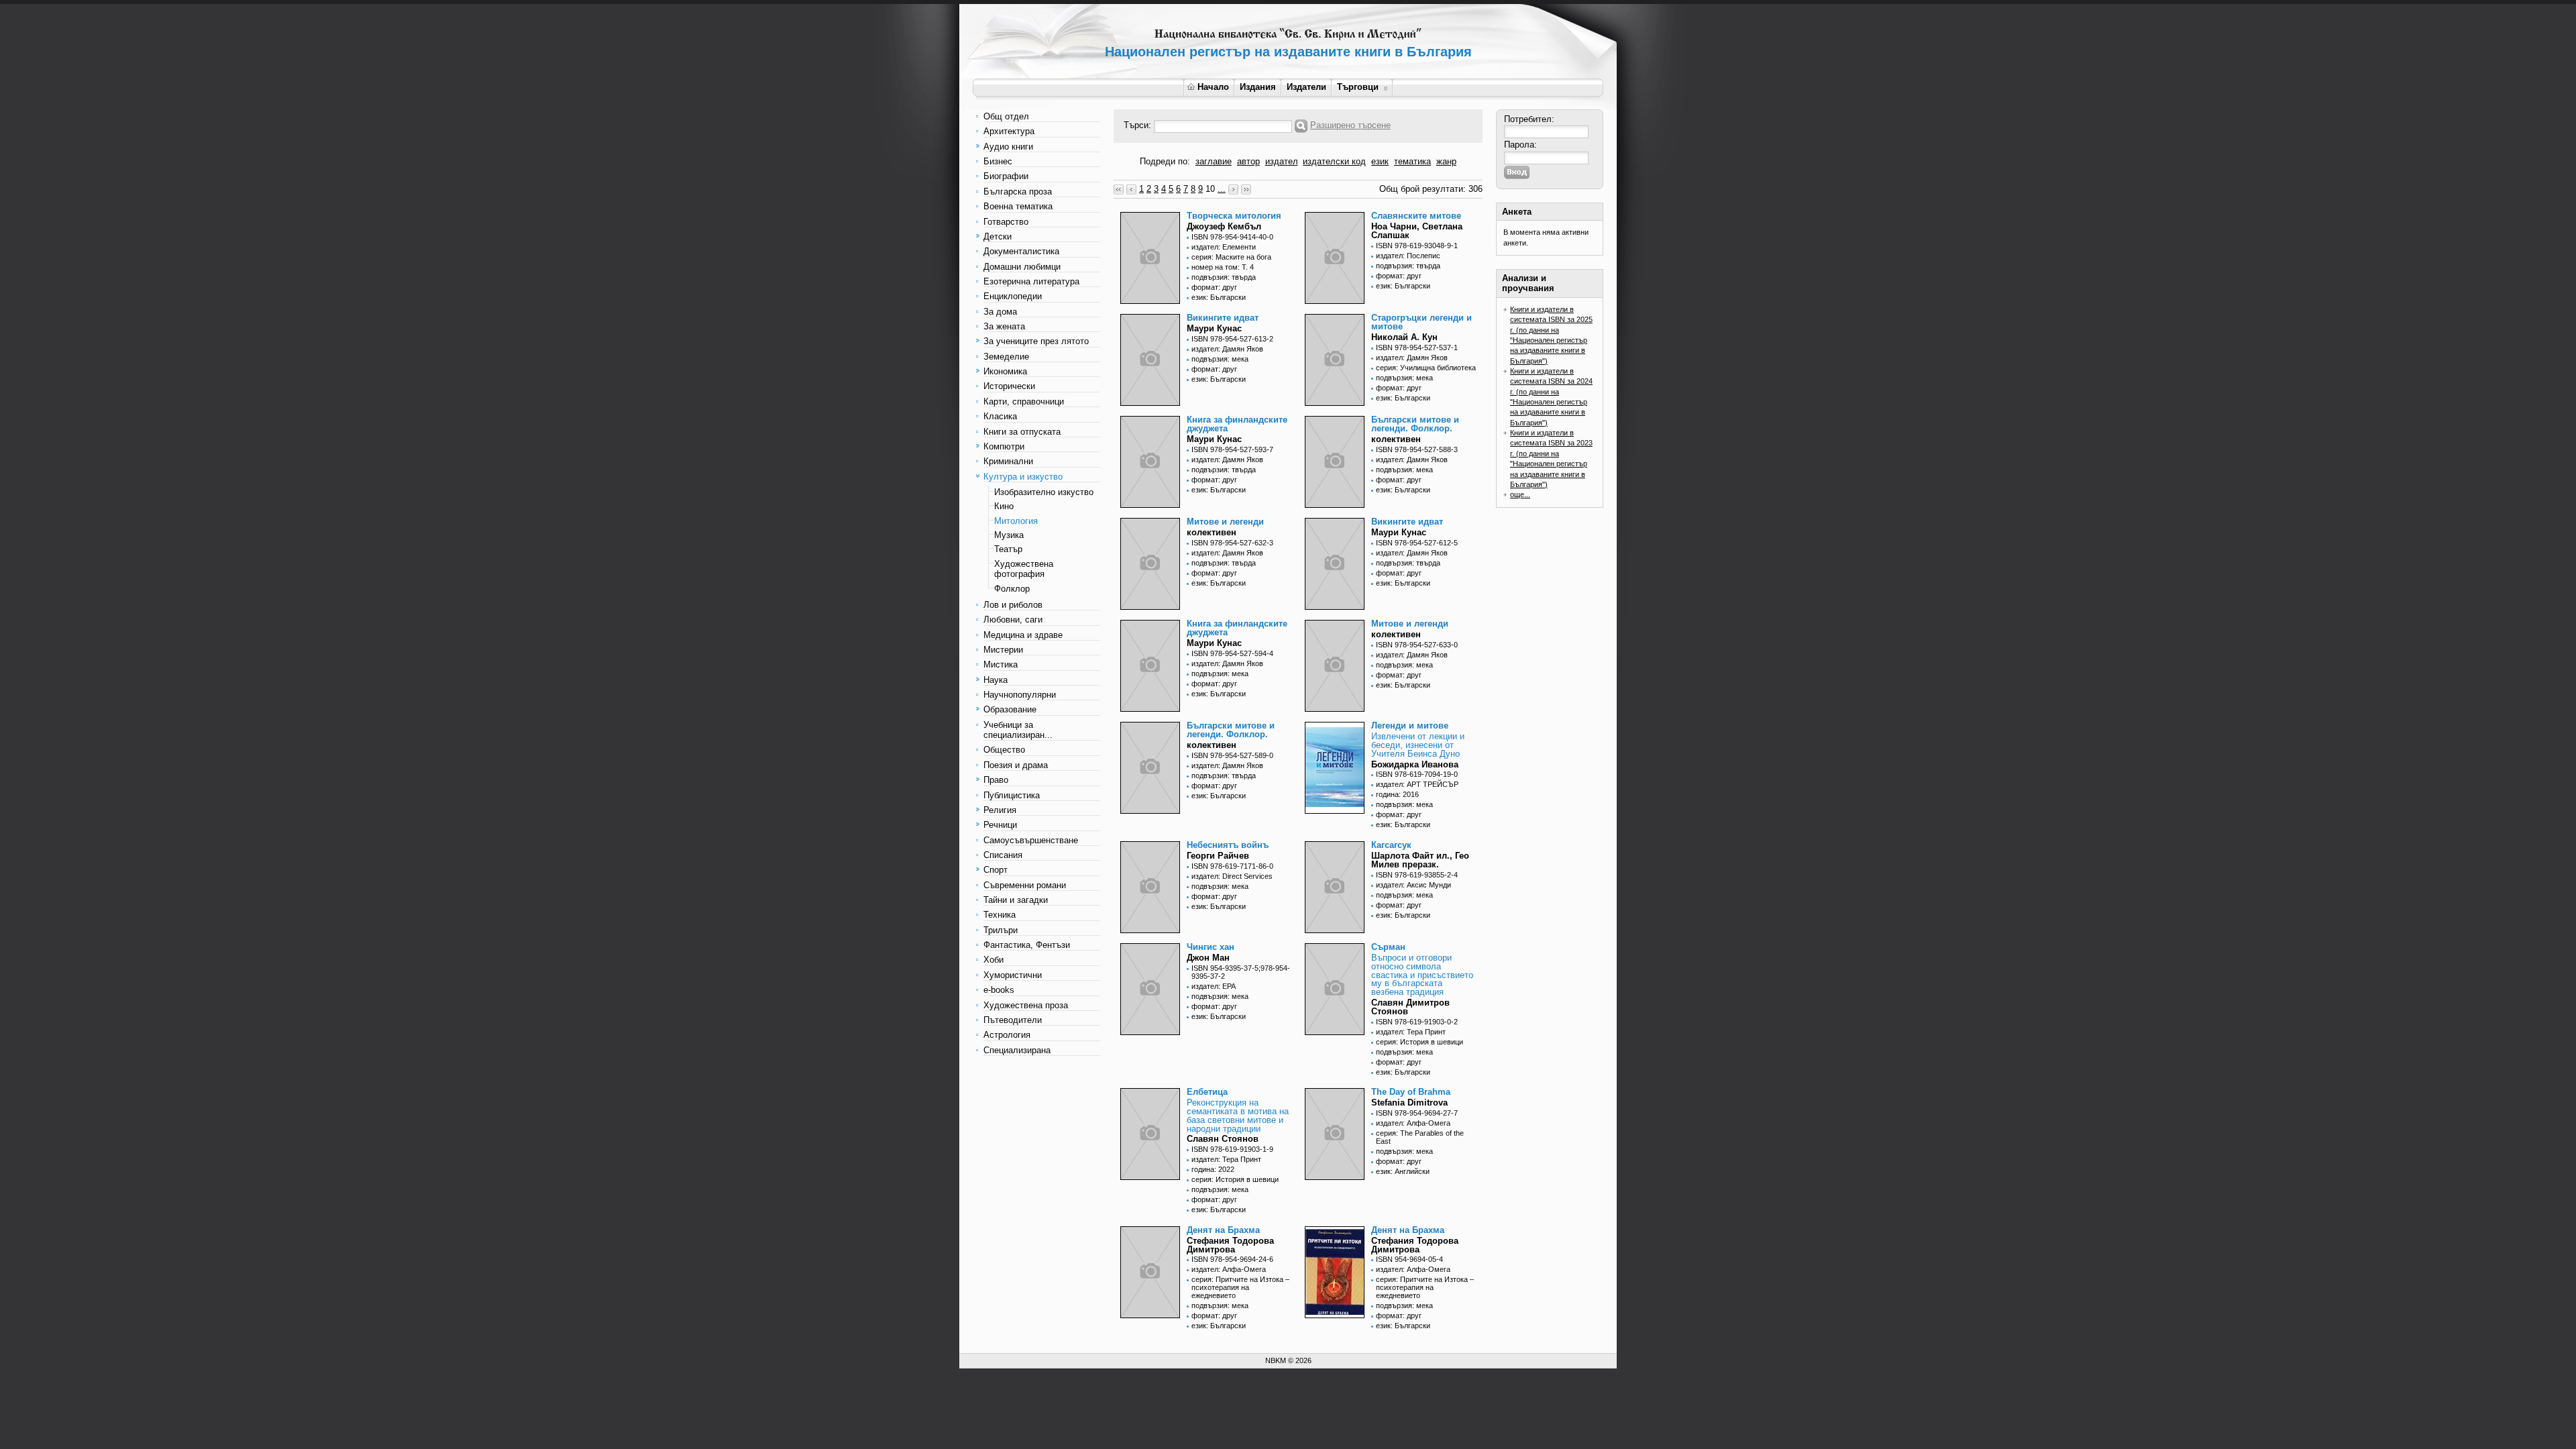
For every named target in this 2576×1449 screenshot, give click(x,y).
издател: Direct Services (1232, 876)
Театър (1008, 549)
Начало (1213, 87)
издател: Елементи (1224, 247)
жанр (1446, 161)
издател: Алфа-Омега (1413, 1123)
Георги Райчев (1218, 856)
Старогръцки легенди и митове (1421, 322)
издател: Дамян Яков (1227, 349)
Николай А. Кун (1404, 337)
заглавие (1214, 161)
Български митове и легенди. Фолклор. (1415, 424)
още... (1520, 494)
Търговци (1358, 87)
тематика (1412, 161)
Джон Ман (1208, 958)
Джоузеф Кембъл (1224, 226)
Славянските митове (1416, 216)
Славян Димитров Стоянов (1410, 1007)
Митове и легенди (1225, 522)
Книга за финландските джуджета (1237, 424)
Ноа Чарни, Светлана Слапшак (1417, 231)
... (1222, 189)
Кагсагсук (1391, 845)
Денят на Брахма (1223, 1230)
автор (1248, 161)
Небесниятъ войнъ (1228, 845)
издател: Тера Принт (1411, 1032)
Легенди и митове (1410, 726)
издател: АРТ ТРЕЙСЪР (1417, 784)
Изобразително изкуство (1044, 492)
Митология (1016, 521)
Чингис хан (1211, 947)
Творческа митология (1234, 216)
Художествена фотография (1024, 569)
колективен (1396, 439)
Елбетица (1207, 1092)
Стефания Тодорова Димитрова (1230, 1245)
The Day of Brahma (1411, 1092)
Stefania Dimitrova (1409, 1103)
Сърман (1388, 947)
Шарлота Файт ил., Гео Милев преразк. (1420, 860)
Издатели (1306, 87)
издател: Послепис (1408, 256)
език (1380, 161)
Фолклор (1012, 589)
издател (1282, 161)
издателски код (1334, 161)
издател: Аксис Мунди (1413, 885)
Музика (1009, 535)
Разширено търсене (1350, 125)
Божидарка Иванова (1415, 764)
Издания (1258, 87)
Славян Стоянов (1223, 1139)
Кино (1004, 506)
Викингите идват (1223, 318)
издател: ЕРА (1214, 986)
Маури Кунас (1214, 328)
